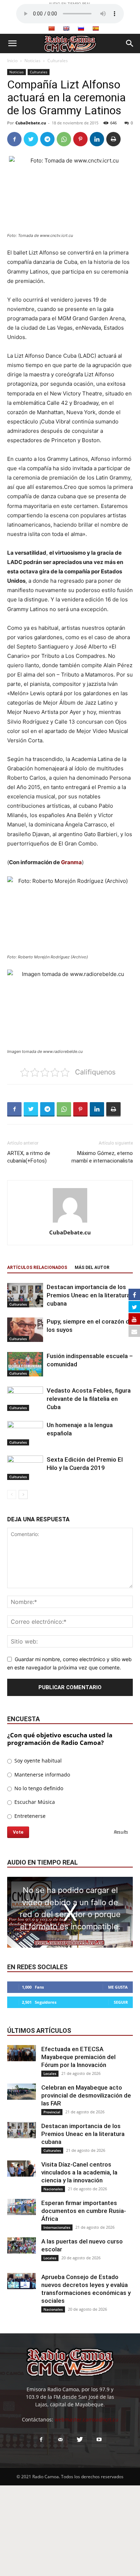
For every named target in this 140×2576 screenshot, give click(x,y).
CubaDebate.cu (31, 123)
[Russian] (81, 28)
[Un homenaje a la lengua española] (25, 1433)
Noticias (32, 61)
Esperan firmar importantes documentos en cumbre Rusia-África (84, 2211)
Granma (71, 862)
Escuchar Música (34, 1802)
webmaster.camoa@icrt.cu (87, 2419)
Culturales (58, 61)
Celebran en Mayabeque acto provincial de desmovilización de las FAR (86, 2095)
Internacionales (57, 2227)
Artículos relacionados (37, 1268)
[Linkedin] (97, 139)
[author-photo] (70, 1222)
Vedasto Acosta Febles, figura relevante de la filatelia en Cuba (89, 1399)
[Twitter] (31, 139)
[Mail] (60, 2440)
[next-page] (23, 1495)
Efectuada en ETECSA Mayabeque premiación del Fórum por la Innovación (78, 2057)
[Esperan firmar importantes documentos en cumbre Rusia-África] (22, 2207)
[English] (66, 28)
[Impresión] (113, 139)
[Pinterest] (80, 139)
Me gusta (118, 1987)
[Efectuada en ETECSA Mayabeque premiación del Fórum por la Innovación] (22, 2053)
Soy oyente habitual (37, 1761)
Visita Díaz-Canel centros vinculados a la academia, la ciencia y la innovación (79, 2172)
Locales (50, 2073)
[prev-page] (12, 1495)
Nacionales (53, 2189)
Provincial (52, 2112)
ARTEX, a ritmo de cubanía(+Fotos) (29, 1157)
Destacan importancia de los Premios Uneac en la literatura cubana (88, 1295)
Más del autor (92, 1268)
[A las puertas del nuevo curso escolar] (22, 2245)
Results (121, 1832)
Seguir (121, 2002)
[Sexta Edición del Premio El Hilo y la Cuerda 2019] (25, 1468)
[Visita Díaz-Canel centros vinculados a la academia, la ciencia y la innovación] (22, 2169)
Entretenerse (29, 1816)
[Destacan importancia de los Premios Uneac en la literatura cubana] (25, 1295)
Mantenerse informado (41, 1775)
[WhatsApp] (64, 139)
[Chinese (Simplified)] (51, 28)
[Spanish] (95, 28)
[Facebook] (14, 139)
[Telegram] (47, 139)
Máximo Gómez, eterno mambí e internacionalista (102, 1157)
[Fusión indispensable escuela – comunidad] (25, 1364)
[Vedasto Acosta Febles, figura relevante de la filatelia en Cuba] (25, 1399)
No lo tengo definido (38, 1788)
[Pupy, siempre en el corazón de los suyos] (25, 1330)
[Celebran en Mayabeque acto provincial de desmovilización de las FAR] (22, 2092)
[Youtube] (99, 2440)
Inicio (12, 61)
